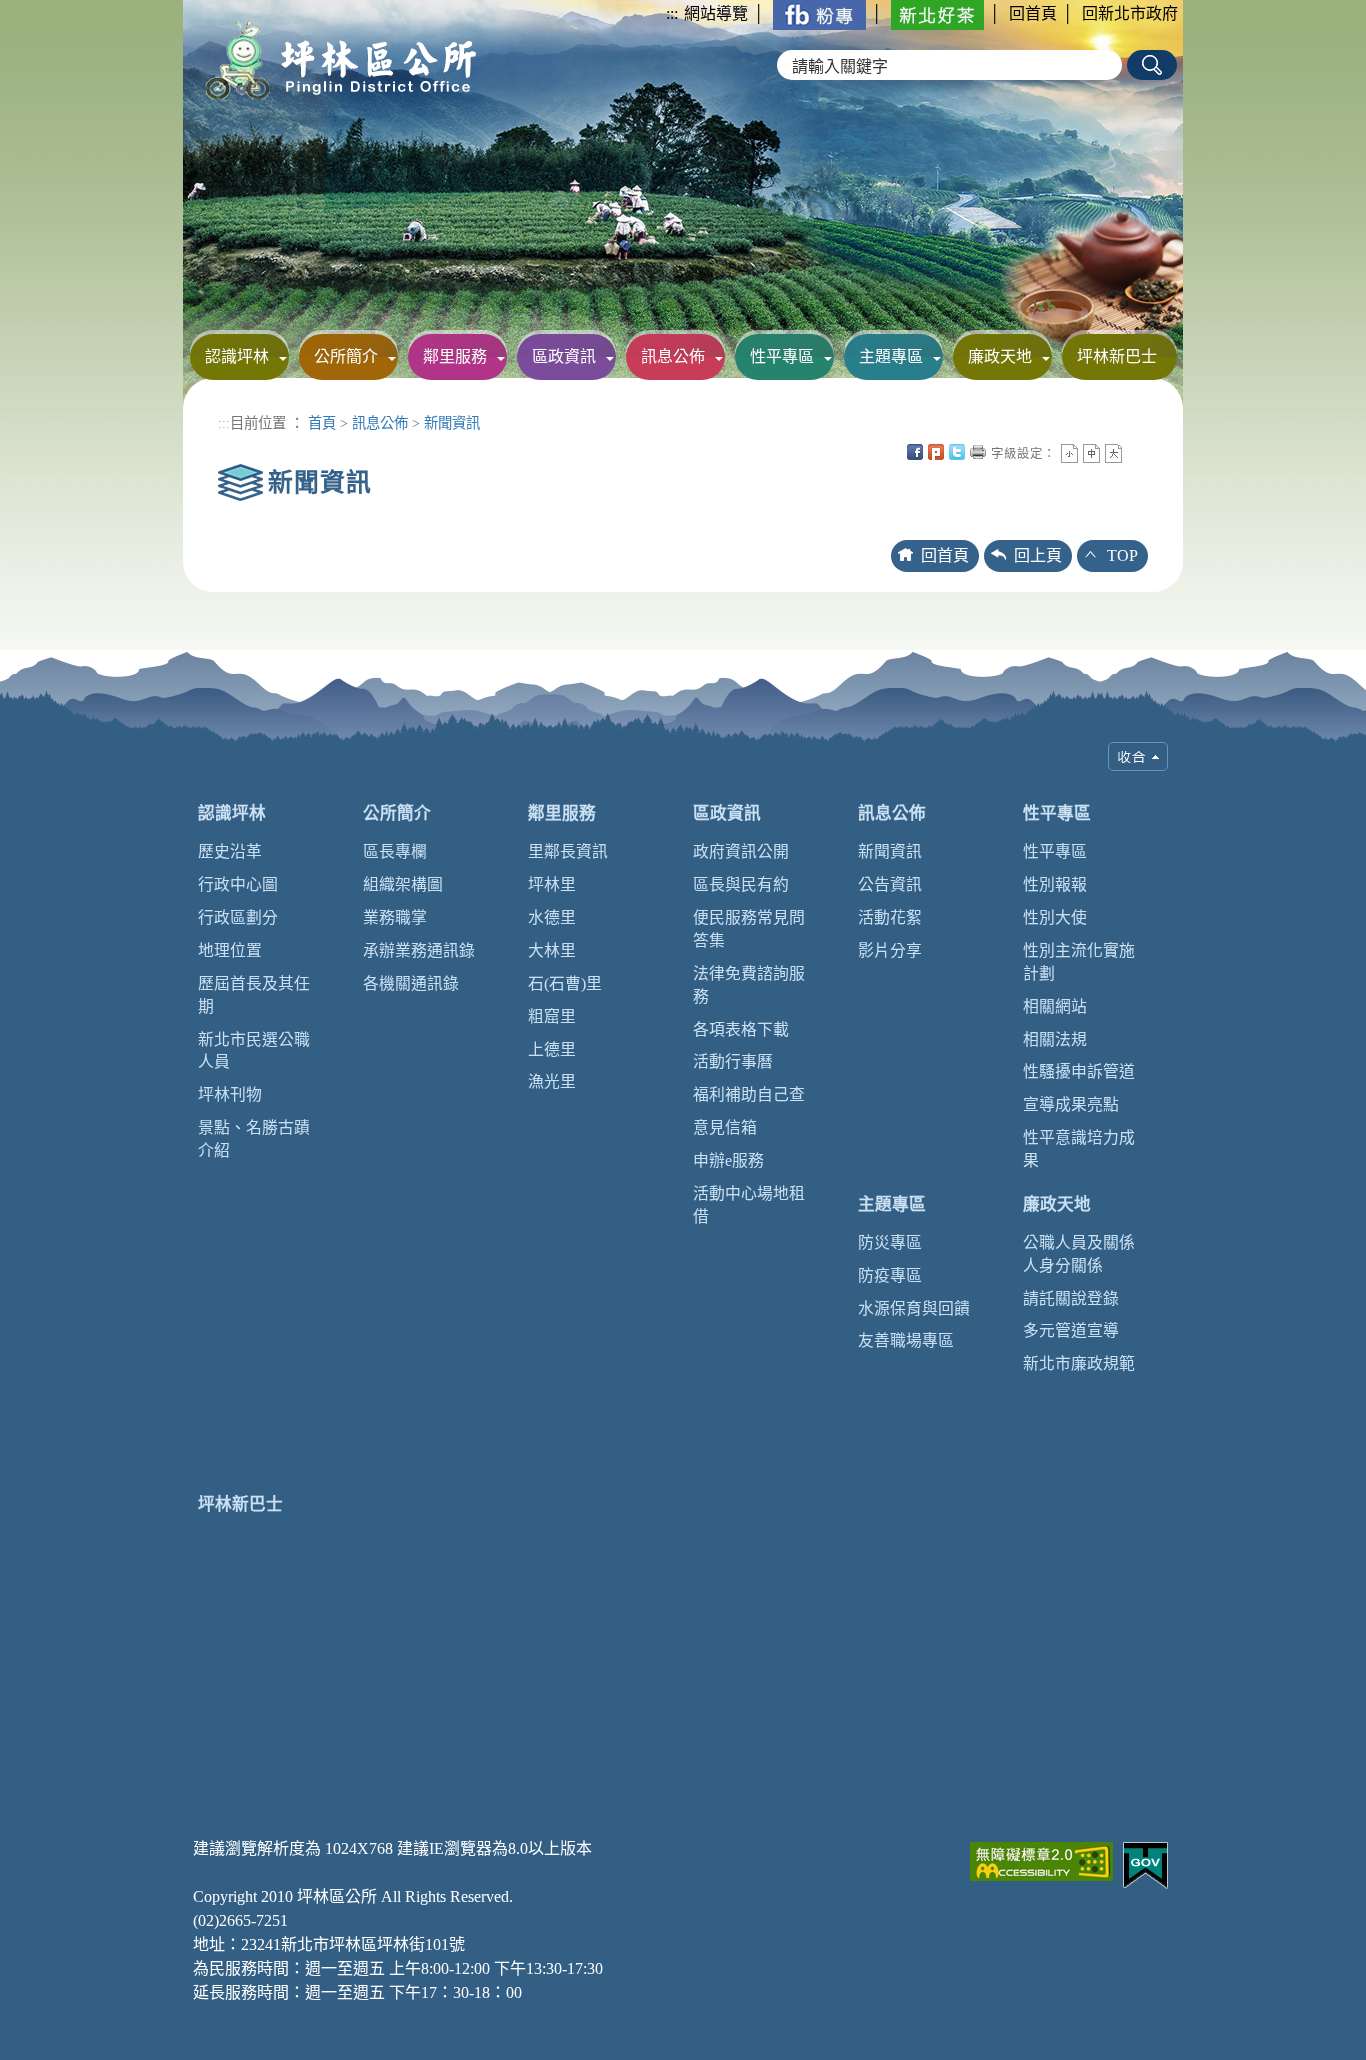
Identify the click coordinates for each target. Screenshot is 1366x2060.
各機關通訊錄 (411, 983)
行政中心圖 (238, 884)
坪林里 (552, 884)
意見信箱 (725, 1127)
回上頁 (1038, 555)
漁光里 (552, 1081)
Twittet (957, 452)
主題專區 (891, 356)
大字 (1113, 453)
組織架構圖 (403, 884)
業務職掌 (395, 917)
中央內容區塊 (1135, 452)
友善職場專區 (906, 1340)
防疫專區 (890, 1275)
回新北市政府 (1130, 13)
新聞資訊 (452, 423)
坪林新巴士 (1117, 356)
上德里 (552, 1049)
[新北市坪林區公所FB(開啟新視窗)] (819, 13)
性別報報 (1055, 884)
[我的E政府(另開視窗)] (1145, 1863)
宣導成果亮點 (1071, 1104)
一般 (1091, 453)
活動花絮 (890, 917)
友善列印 (978, 452)
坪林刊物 (230, 1094)
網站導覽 (716, 13)
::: (672, 13)
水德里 (552, 917)
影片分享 (890, 950)
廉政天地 (1000, 356)
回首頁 (1033, 13)
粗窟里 (552, 1016)
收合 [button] (1138, 756)
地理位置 (230, 950)
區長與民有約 (741, 884)
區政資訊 (564, 356)
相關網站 (1055, 1006)
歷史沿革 (230, 851)
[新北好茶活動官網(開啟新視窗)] (937, 13)
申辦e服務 (728, 1160)
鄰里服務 (455, 356)
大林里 (552, 950)
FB (915, 452)
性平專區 (782, 356)
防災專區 (890, 1242)
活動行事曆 (733, 1061)
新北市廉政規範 (1079, 1363)
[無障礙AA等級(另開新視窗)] (1041, 1859)
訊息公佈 (673, 356)
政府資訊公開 (741, 851)
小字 (1069, 453)
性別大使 (1055, 917)
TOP (1122, 555)
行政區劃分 (238, 917)
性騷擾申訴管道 (1079, 1071)
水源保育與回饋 (914, 1308)
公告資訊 (890, 884)
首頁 (322, 423)
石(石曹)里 (565, 983)
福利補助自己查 (749, 1094)
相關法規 (1055, 1039)
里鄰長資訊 (568, 851)
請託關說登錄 (1071, 1298)
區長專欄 (395, 851)
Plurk (936, 452)
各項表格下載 (741, 1029)
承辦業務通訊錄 (419, 950)
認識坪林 (237, 356)
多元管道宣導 (1071, 1330)
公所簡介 (346, 356)
